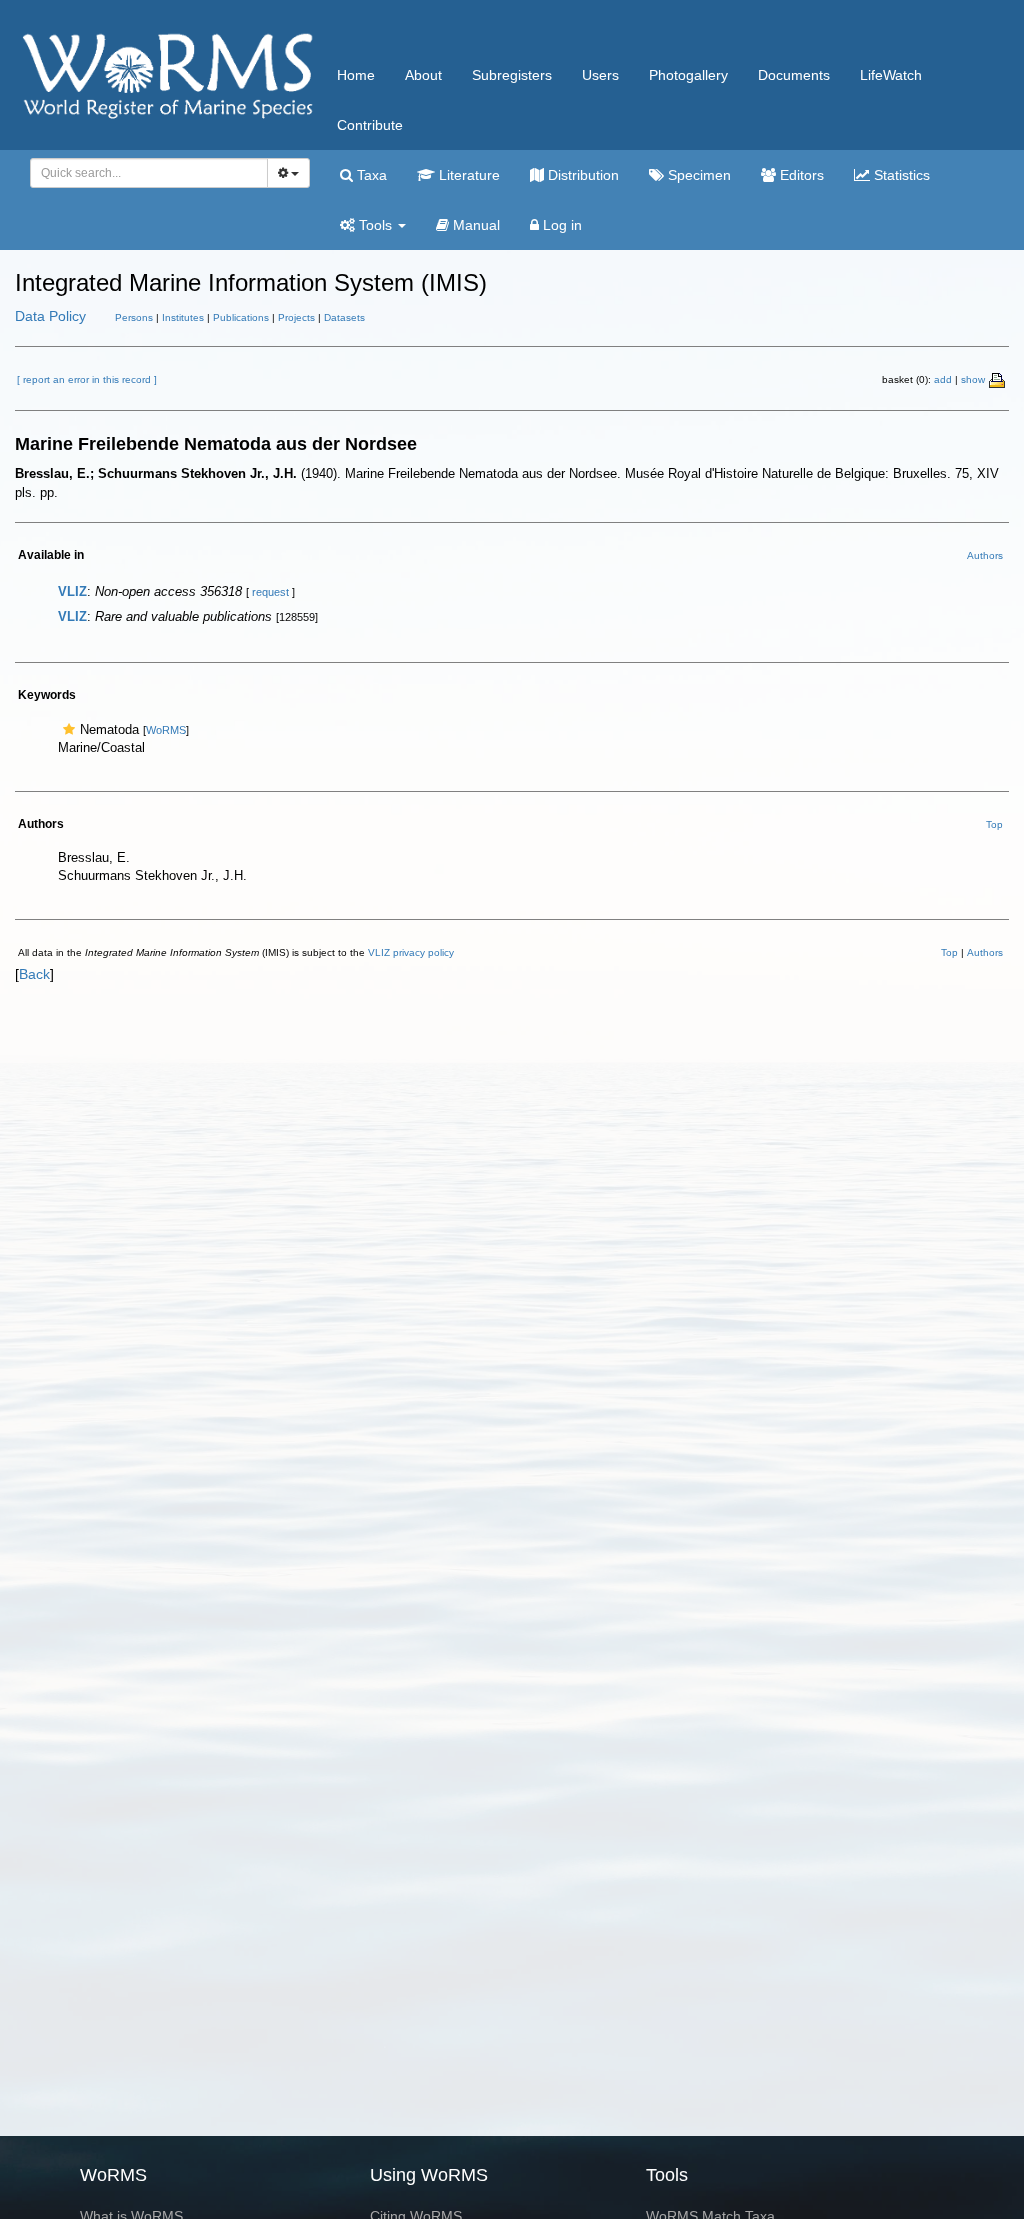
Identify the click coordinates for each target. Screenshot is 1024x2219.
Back (34, 974)
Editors (800, 175)
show (973, 379)
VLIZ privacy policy (411, 952)
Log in (560, 225)
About (423, 75)
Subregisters (512, 75)
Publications (241, 317)
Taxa (370, 175)
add (943, 379)
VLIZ (72, 591)
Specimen (697, 175)
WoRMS (166, 730)
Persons (134, 317)
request (270, 592)
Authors (985, 555)
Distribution (581, 175)
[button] (69, 729)
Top (994, 824)
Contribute (370, 125)
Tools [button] (375, 225)
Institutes (183, 317)
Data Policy (50, 316)
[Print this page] (998, 379)
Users (600, 75)
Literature (467, 175)
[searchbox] (143, 173)
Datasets (344, 317)
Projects (296, 317)
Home (356, 75)
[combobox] (149, 173)
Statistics (900, 175)
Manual (474, 225)
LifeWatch (891, 75)
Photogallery (688, 75)
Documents (794, 75)
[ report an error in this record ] (87, 379)
